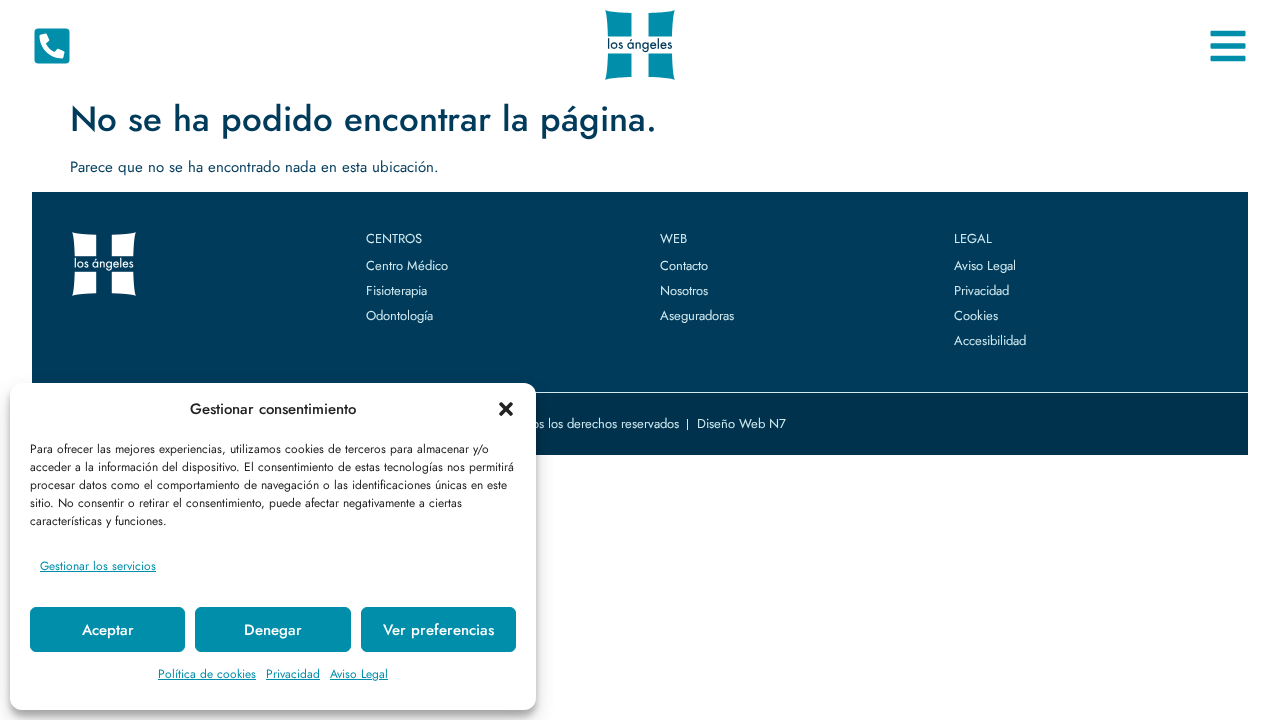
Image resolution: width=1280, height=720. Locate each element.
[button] (506, 409)
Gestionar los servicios (98, 566)
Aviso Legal (359, 674)
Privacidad (293, 674)
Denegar (273, 630)
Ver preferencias (438, 630)
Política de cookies (207, 674)
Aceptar (108, 630)
